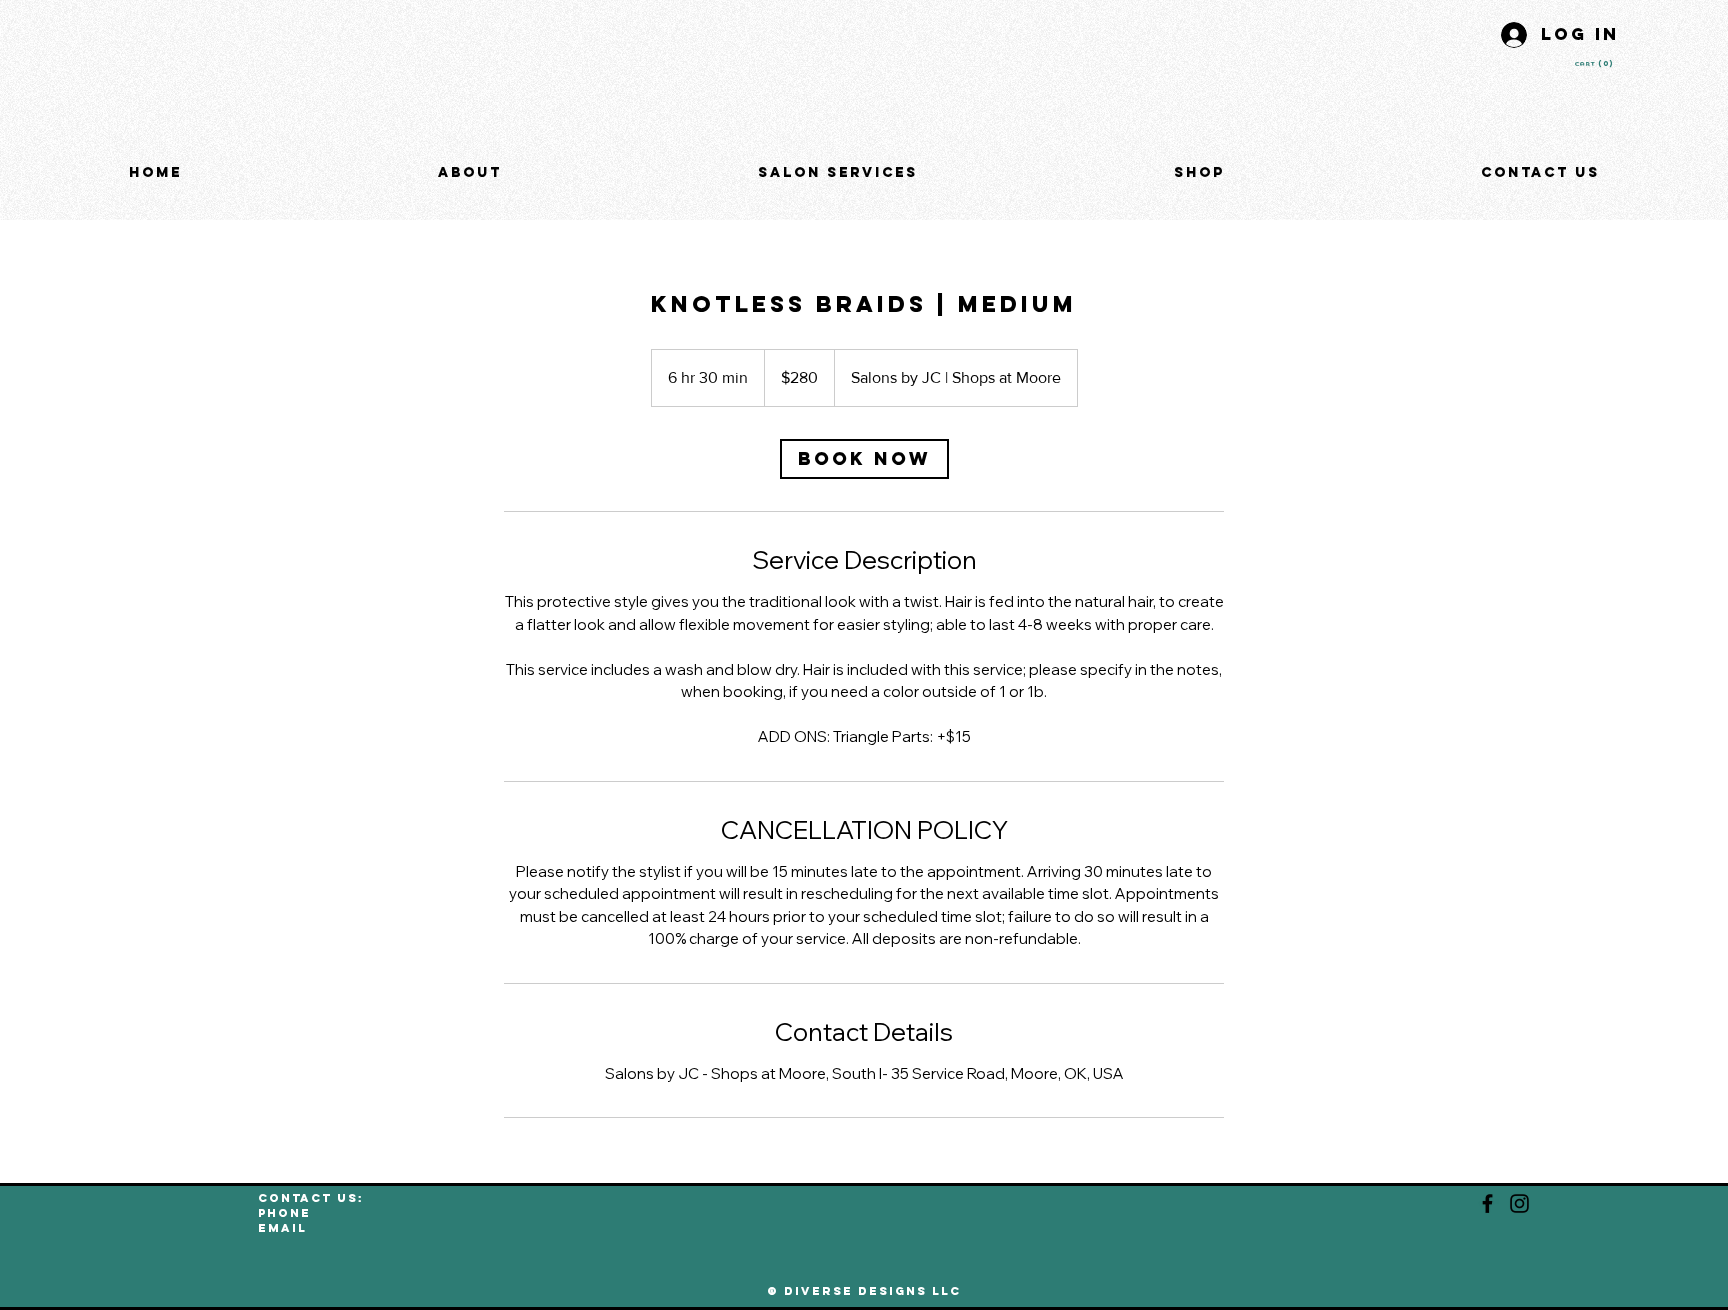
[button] (1599, 63)
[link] (864, 459)
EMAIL (282, 1228)
